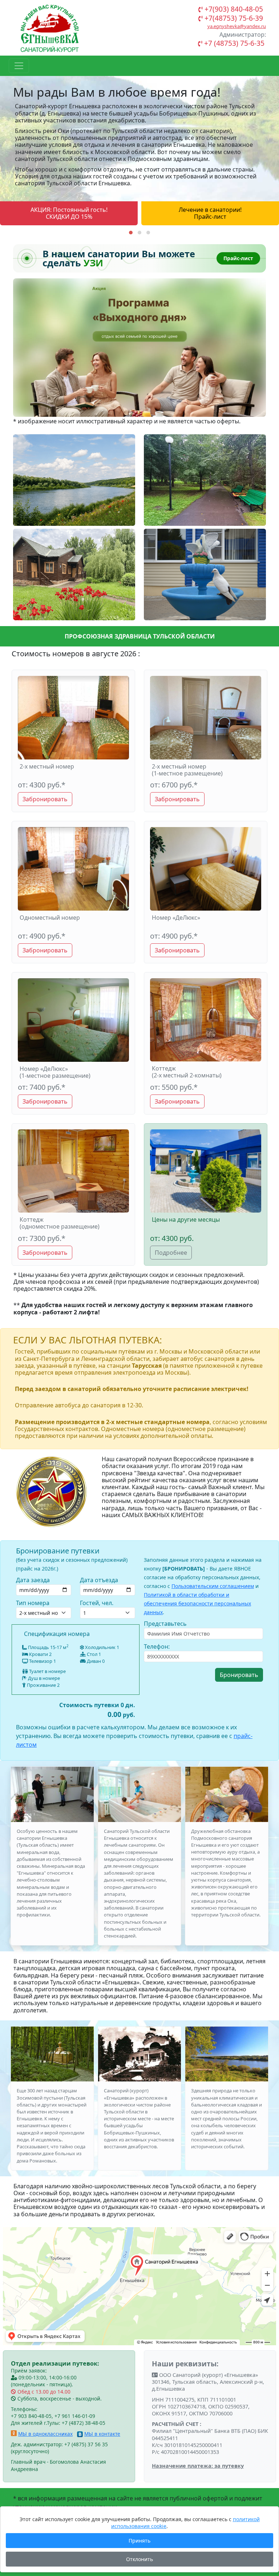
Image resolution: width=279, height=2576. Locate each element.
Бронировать (239, 1675)
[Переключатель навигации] (19, 66)
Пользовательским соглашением (213, 1586)
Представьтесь (165, 1624)
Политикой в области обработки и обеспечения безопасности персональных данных (197, 1603)
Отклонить (139, 2559)
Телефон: (157, 1646)
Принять (139, 2541)
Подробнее (171, 1253)
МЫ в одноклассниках (45, 2434)
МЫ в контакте (102, 2434)
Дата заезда (33, 1580)
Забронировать (45, 799)
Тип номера (33, 1603)
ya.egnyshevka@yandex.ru (237, 26)
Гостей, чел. (97, 1603)
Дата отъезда (99, 1580)
